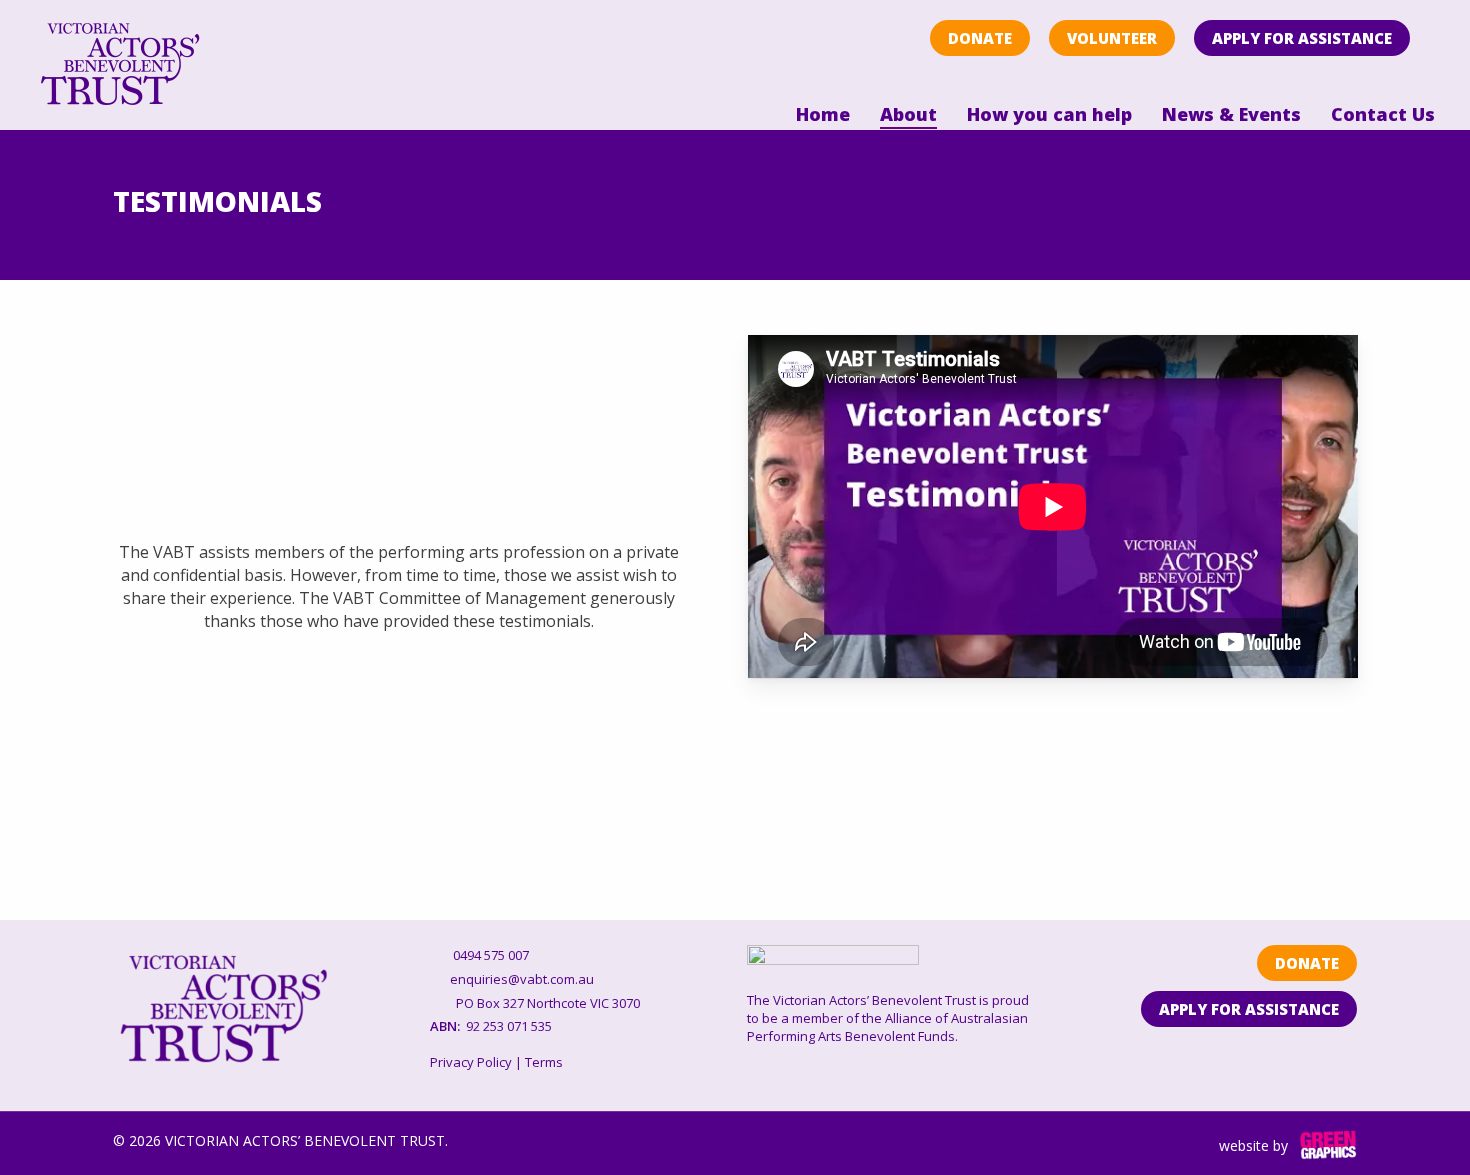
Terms (544, 1062)
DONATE (980, 38)
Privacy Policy (471, 1062)
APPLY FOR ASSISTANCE (1302, 38)
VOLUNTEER (1112, 38)
